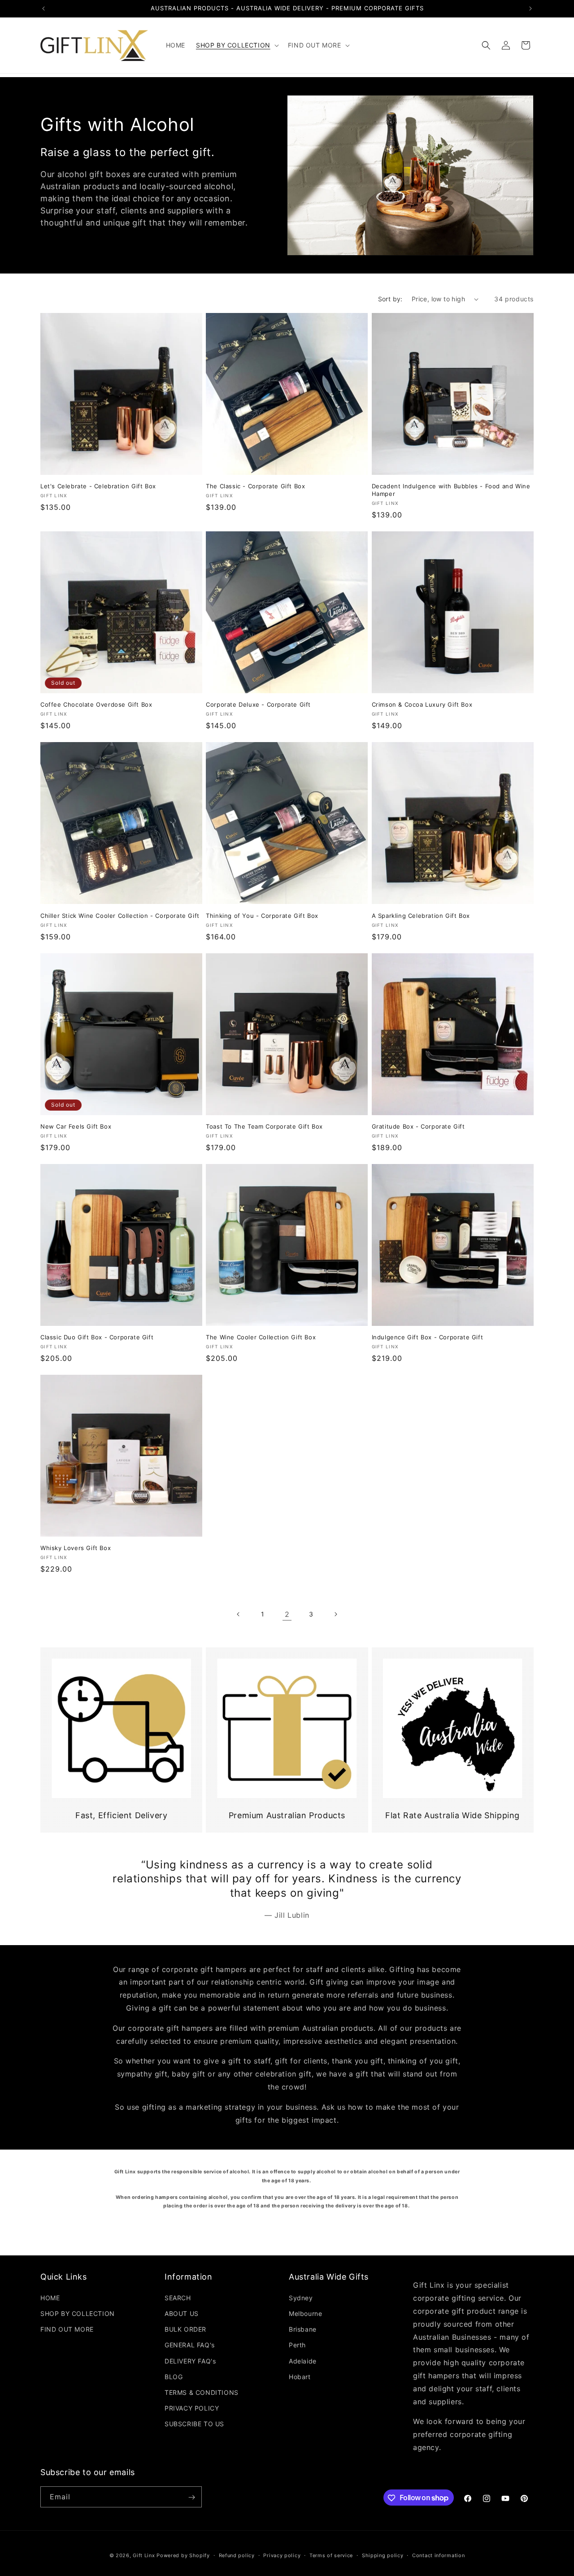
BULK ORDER (185, 2329)
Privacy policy (282, 2555)
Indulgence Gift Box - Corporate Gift (428, 1337)
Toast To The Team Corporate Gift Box (264, 1126)
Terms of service (331, 2555)
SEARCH (178, 2297)
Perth (297, 2345)
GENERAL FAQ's (190, 2345)
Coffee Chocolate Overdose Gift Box (96, 704)
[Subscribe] (191, 2497)
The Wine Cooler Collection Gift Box (261, 1337)
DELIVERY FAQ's (190, 2361)
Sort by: (390, 299)
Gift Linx (144, 2555)
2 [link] (287, 1614)
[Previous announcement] (43, 9)
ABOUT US (182, 2313)
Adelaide (303, 2361)
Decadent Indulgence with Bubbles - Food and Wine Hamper (451, 490)
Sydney (301, 2297)
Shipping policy (383, 2555)
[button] (237, 45)
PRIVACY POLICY (192, 2408)
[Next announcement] (531, 9)
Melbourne (305, 2313)
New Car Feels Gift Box (76, 1126)
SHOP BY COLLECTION (78, 2313)
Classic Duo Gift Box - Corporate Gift (97, 1337)
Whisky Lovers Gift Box (76, 1548)
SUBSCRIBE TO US (194, 2424)
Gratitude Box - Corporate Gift (418, 1126)
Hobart (300, 2376)
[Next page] (335, 1614)
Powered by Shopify (183, 2555)
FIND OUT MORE (67, 2329)
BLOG (174, 2376)
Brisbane (303, 2329)
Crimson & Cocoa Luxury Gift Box (422, 704)
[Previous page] (239, 1614)
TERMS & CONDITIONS (202, 2392)
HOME (50, 2297)
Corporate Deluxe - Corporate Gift (258, 704)
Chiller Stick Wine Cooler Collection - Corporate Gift (120, 916)
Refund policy (237, 2555)
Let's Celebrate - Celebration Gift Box (98, 486)
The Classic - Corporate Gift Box (255, 486)
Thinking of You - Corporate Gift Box (262, 916)
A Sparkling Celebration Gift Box (421, 916)
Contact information (438, 2555)
